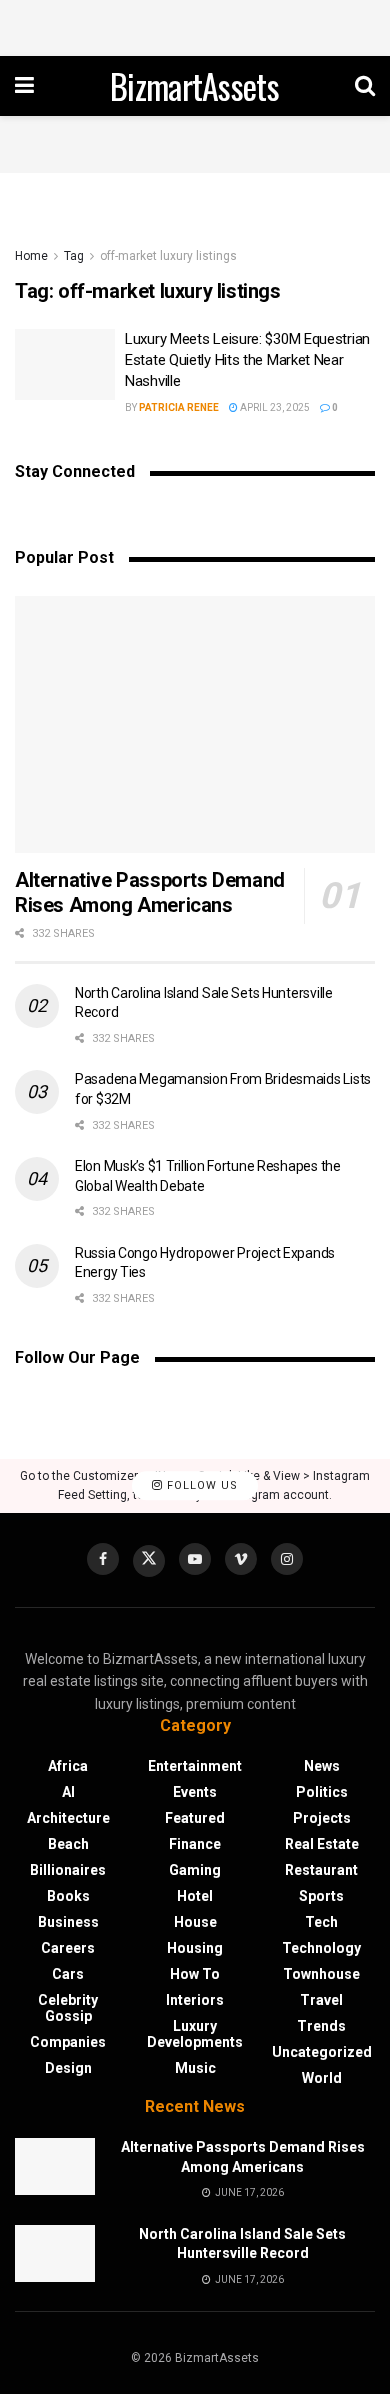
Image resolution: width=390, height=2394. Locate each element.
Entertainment (195, 1766)
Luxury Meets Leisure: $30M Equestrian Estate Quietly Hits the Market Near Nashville (247, 360)
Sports (321, 1896)
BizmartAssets (194, 86)
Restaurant (321, 1870)
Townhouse (321, 1974)
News (322, 1766)
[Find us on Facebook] (103, 1559)
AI (68, 1792)
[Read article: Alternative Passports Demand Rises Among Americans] (195, 724)
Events (195, 1792)
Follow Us (200, 1485)
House (195, 1922)
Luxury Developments (195, 2034)
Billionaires (68, 1870)
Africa (68, 1766)
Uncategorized (322, 2052)
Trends (321, 2026)
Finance (195, 1844)
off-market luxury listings (168, 256)
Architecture (68, 1818)
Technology (321, 1948)
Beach (68, 1844)
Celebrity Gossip (68, 2008)
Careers (68, 1948)
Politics (322, 1792)
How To (195, 1974)
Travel (321, 2000)
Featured (195, 1818)
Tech (321, 1922)
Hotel (195, 1896)
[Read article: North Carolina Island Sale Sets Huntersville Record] (55, 2253)
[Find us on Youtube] (195, 1559)
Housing (195, 1948)
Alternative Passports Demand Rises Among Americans (150, 892)
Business (68, 1922)
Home (31, 256)
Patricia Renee (179, 407)
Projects (322, 1818)
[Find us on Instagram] (287, 1559)
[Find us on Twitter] (149, 1561)
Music (195, 2068)
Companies (68, 2042)
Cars (68, 1974)
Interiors (195, 2000)
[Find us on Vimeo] (241, 1559)
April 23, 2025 (274, 407)
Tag (74, 256)
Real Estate (322, 1844)
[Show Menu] (24, 86)
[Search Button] (365, 86)
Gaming (195, 1870)
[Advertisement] (195, 25)
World (322, 2078)
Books (68, 1896)
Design (68, 2068)
